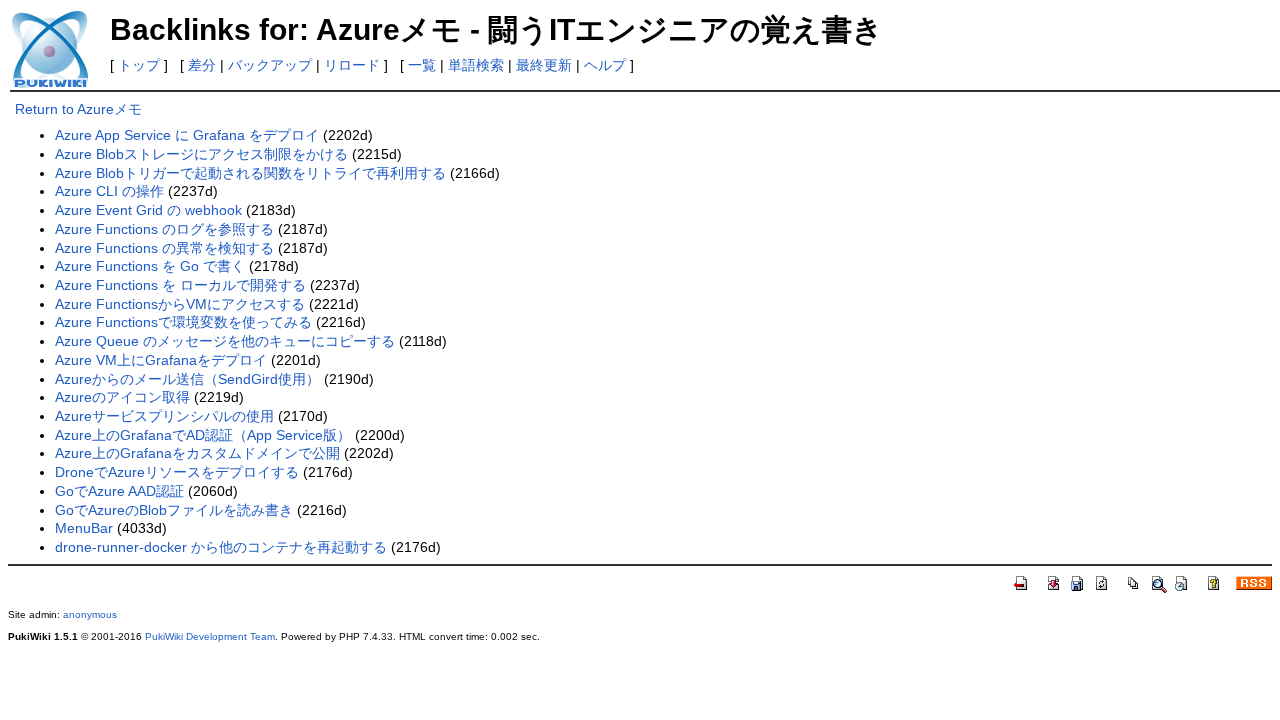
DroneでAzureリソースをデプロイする (177, 472)
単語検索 (476, 65)
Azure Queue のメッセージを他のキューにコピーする (225, 341)
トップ (139, 65)
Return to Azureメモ (78, 109)
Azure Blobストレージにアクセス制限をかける (201, 154)
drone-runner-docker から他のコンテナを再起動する (221, 547)
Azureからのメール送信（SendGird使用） (187, 379)
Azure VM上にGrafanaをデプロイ (161, 360)
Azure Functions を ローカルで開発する (180, 285)
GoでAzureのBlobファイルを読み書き (174, 510)
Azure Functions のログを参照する (164, 229)
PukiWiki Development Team (210, 636)
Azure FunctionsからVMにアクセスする (180, 304)
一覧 (422, 65)
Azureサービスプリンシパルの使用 (164, 416)
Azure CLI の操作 (109, 191)
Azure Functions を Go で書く (150, 266)
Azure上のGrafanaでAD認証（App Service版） (203, 435)
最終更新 (544, 65)
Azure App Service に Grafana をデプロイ (187, 135)
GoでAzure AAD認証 (119, 491)
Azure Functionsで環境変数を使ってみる (183, 322)
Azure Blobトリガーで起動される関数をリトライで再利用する (250, 173)
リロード (352, 65)
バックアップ (270, 65)
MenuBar (84, 528)
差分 (202, 65)
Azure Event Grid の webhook (148, 210)
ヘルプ (605, 65)
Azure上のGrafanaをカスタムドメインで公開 (197, 453)
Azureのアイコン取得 (122, 397)
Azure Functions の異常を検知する (164, 248)
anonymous (90, 614)
